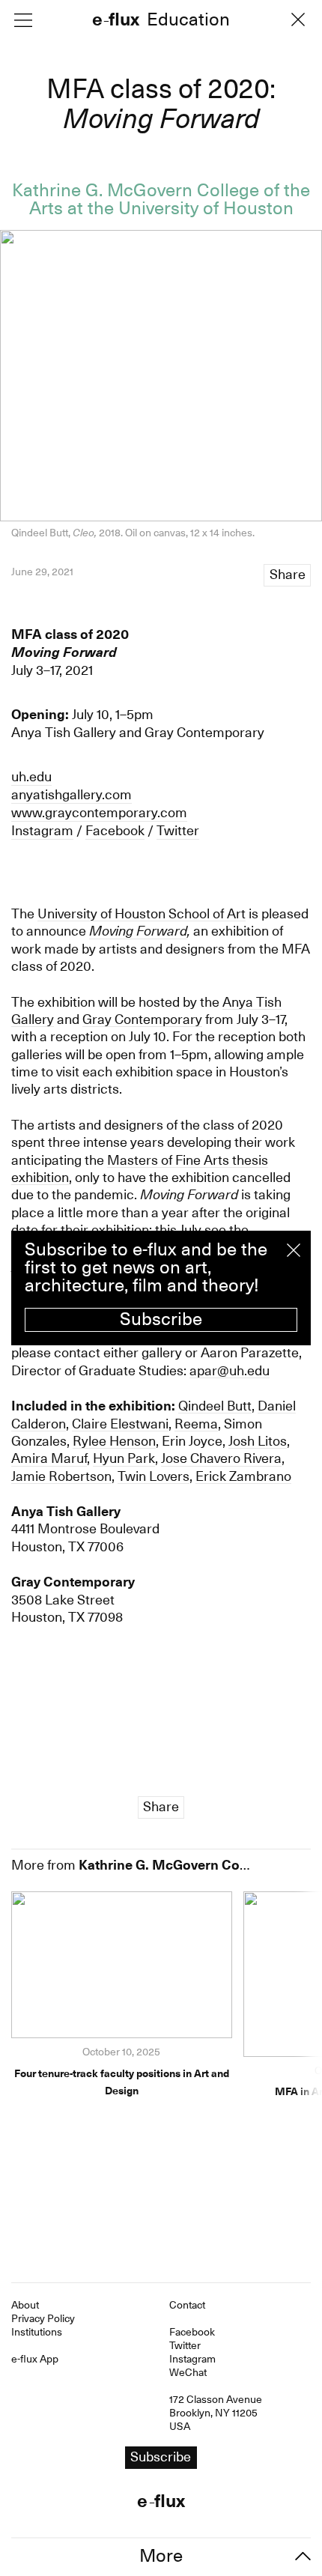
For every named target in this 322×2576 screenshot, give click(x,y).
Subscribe (161, 1319)
